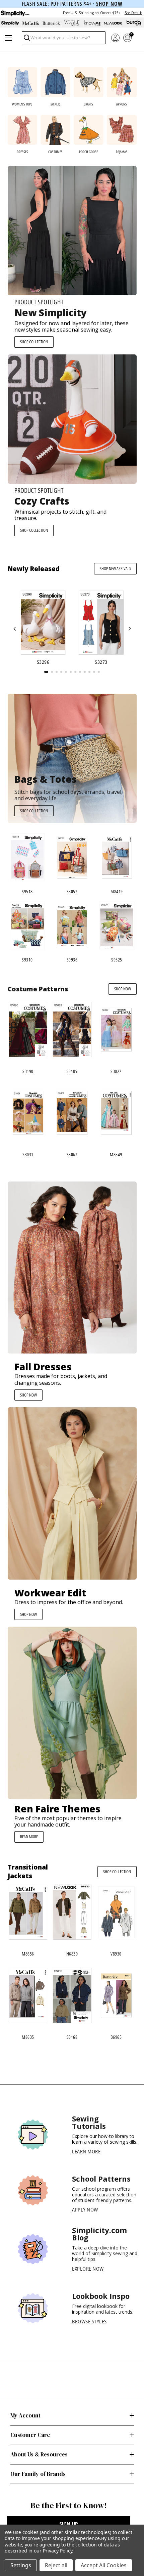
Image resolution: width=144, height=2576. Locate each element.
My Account (25, 2415)
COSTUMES (55, 152)
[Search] (26, 39)
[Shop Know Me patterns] (93, 23)
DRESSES (22, 152)
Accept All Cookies (104, 2565)
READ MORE (29, 1837)
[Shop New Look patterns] (113, 23)
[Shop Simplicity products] (10, 23)
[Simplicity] (15, 13)
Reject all (56, 2565)
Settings (21, 2565)
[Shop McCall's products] (31, 23)
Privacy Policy (57, 2551)
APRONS (122, 104)
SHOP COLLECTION (34, 342)
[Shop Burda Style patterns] (134, 23)
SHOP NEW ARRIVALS (115, 568)
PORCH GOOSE (88, 152)
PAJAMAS (122, 152)
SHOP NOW (123, 989)
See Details (133, 13)
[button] (15, 629)
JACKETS (56, 104)
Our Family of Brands (38, 2474)
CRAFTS (88, 104)
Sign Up (69, 2524)
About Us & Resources (39, 2454)
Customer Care (30, 2435)
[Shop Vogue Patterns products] (72, 23)
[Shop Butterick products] (51, 23)
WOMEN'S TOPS (22, 104)
